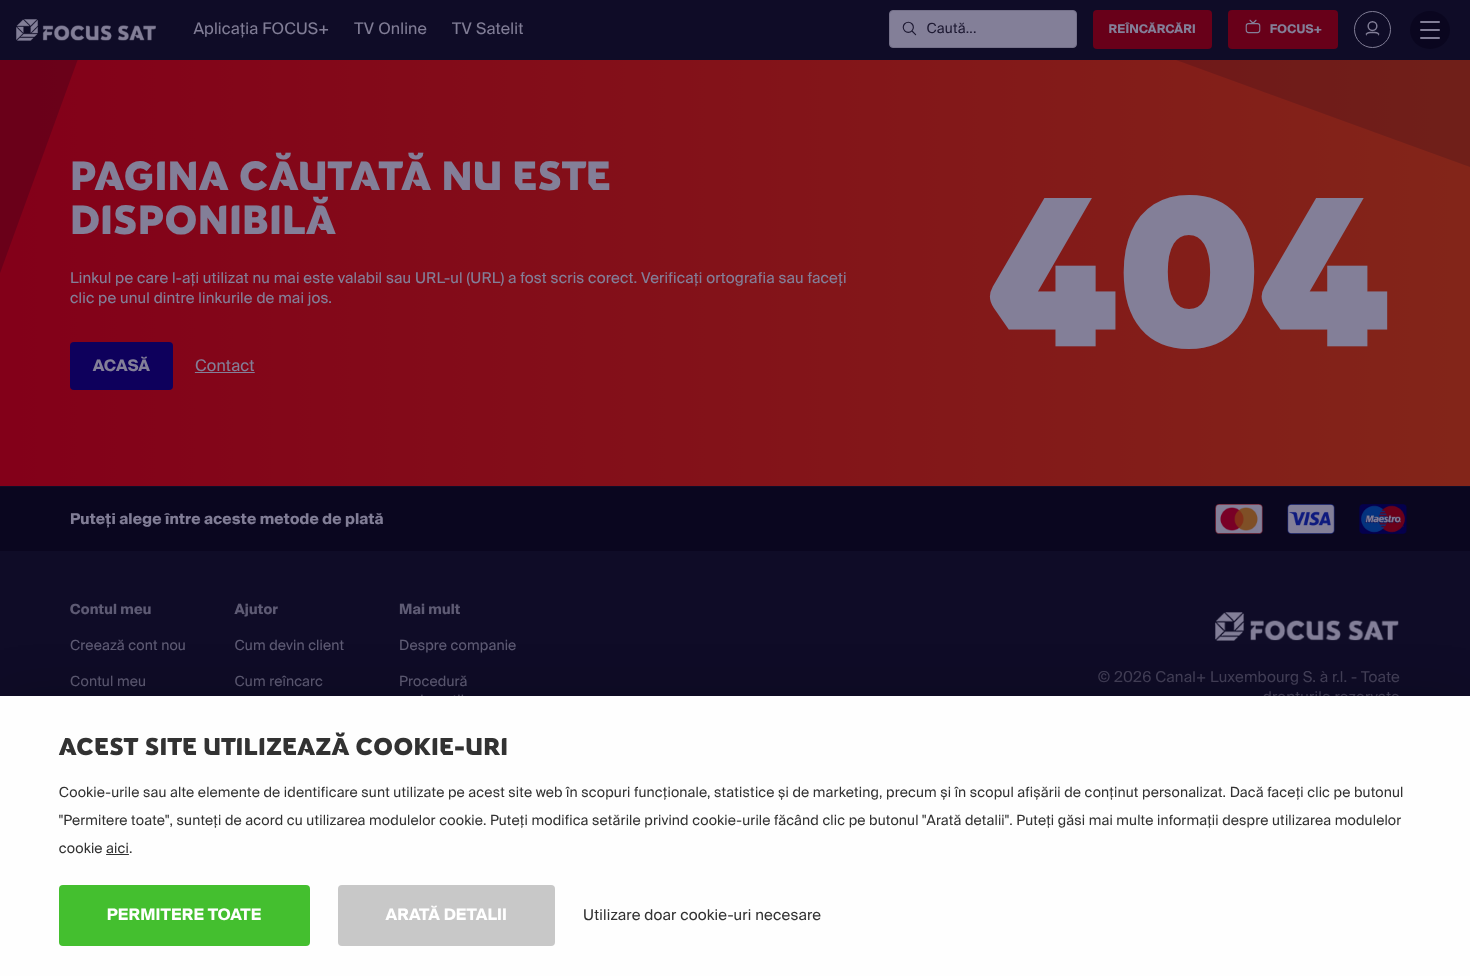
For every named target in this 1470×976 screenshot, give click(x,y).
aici (117, 849)
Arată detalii (447, 914)
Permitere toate (184, 914)
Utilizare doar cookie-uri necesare (702, 915)
